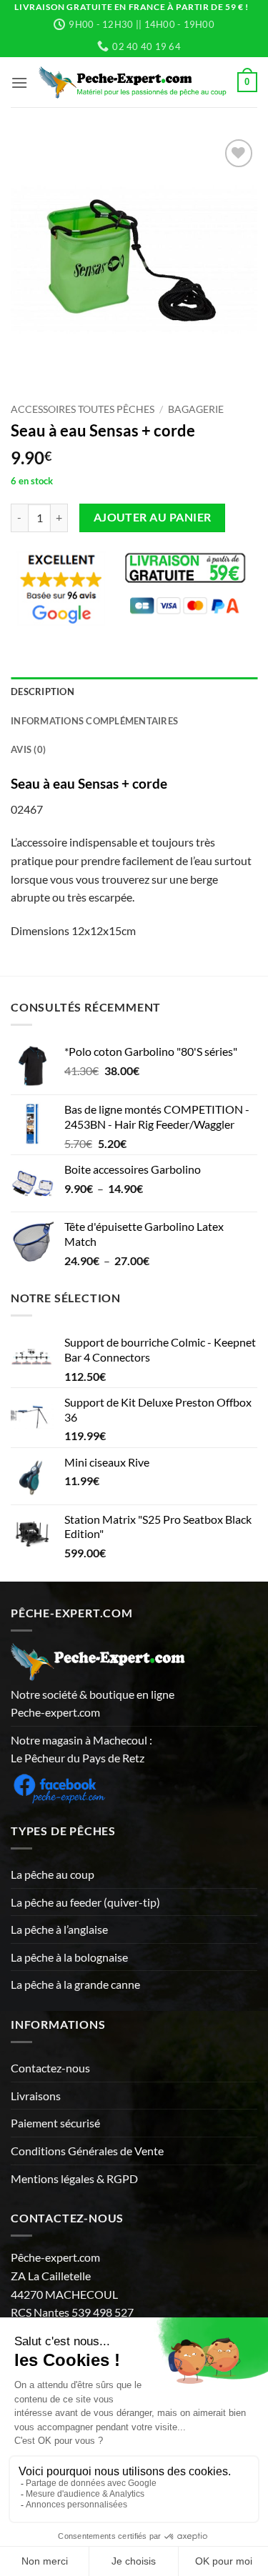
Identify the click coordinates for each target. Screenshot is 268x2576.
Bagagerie (196, 409)
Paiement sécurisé (55, 2123)
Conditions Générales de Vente (87, 2151)
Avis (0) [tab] (28, 749)
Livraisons (36, 2096)
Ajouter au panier (153, 517)
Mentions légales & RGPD (74, 2178)
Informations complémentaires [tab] (94, 721)
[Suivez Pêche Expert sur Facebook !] (59, 1786)
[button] (19, 83)
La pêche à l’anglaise (59, 1929)
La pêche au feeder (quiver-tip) (85, 1902)
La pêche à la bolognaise (69, 1957)
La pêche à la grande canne (75, 1984)
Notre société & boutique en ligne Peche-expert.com (93, 1703)
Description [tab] (43, 692)
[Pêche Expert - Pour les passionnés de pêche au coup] (133, 83)
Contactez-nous (50, 2068)
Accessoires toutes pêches (83, 409)
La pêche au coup (53, 1874)
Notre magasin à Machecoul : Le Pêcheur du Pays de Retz (81, 1749)
